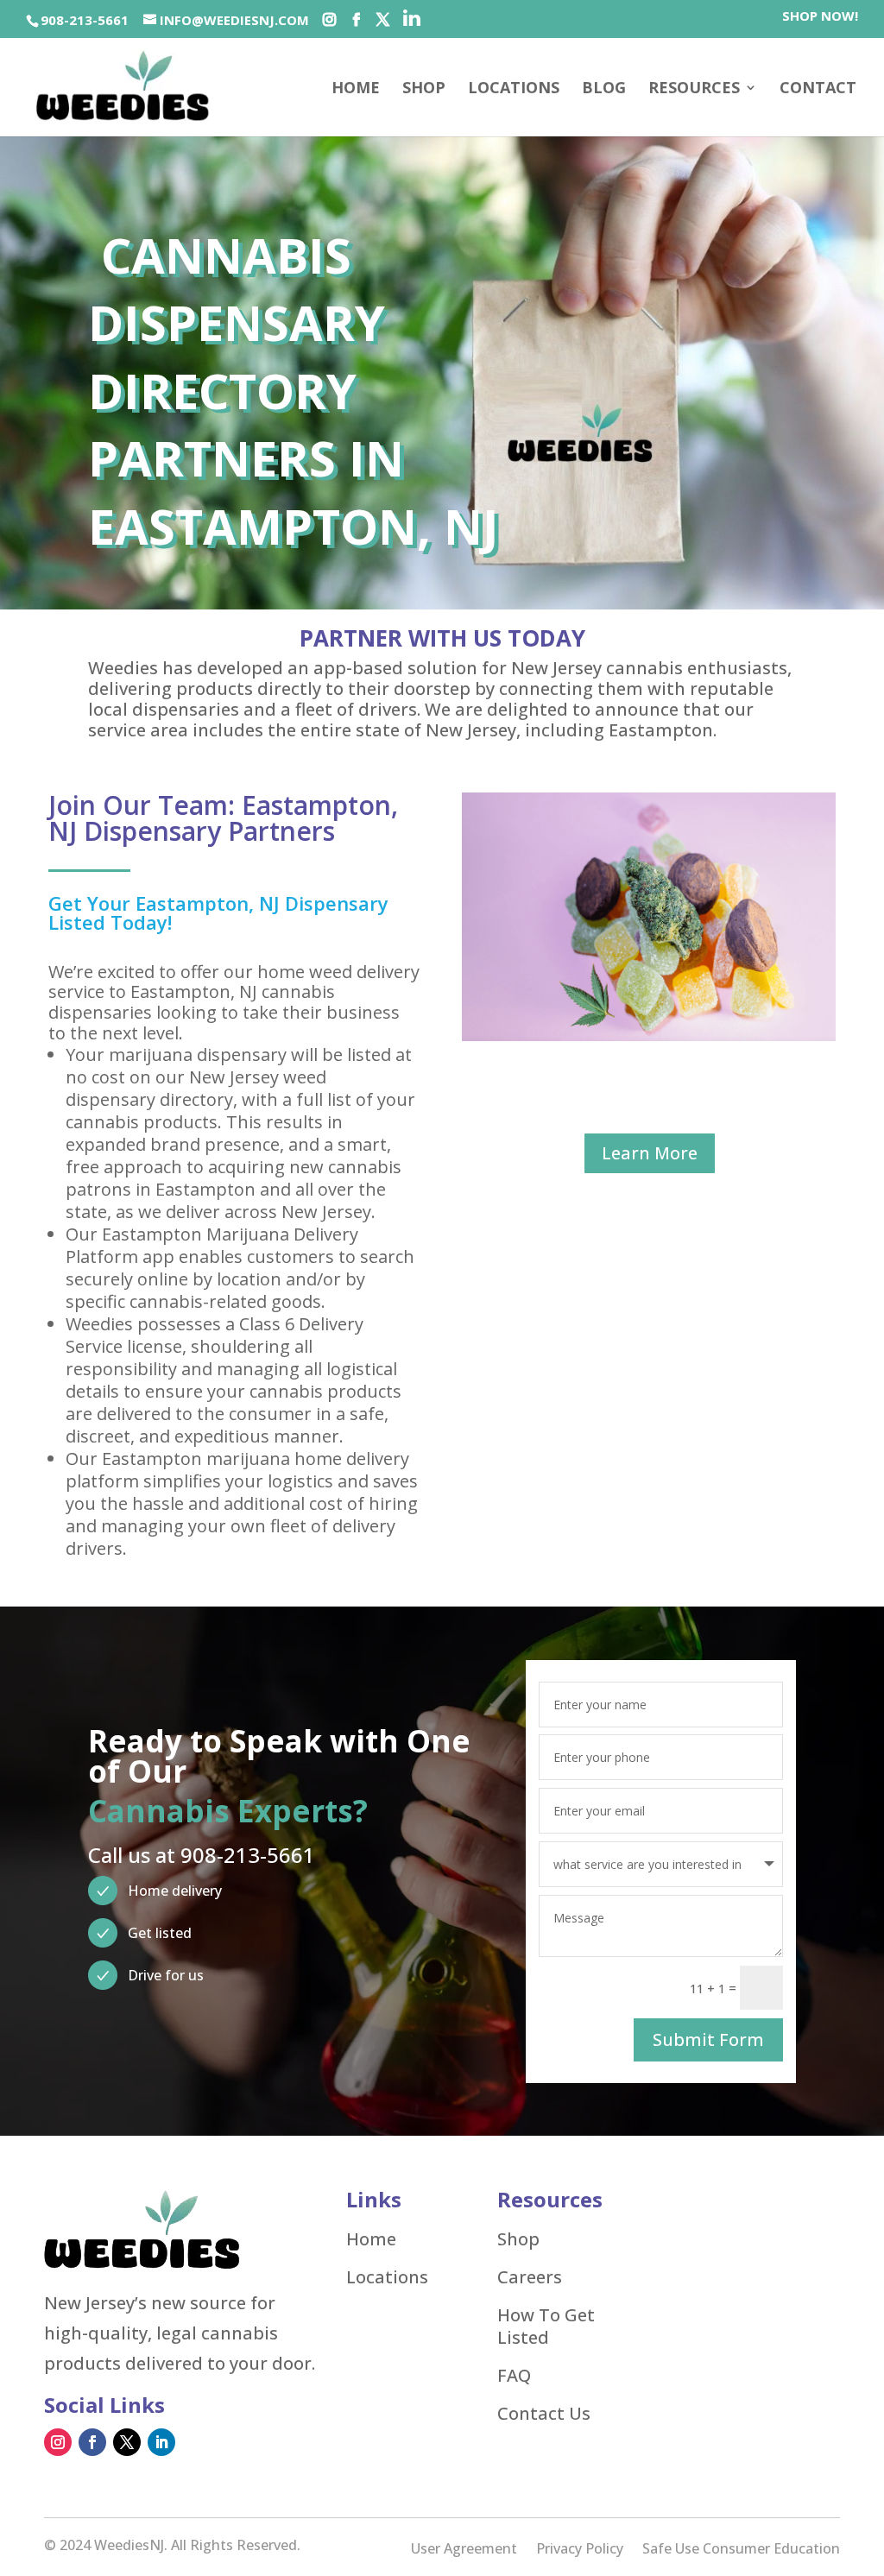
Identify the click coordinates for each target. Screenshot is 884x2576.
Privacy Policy (580, 2550)
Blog (604, 89)
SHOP (424, 89)
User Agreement (464, 2550)
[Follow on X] (127, 2442)
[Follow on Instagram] (58, 2442)
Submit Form (708, 2039)
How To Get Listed (546, 2327)
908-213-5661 (85, 20)
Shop (518, 2239)
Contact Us (544, 2414)
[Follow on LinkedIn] (161, 2442)
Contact (818, 89)
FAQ (514, 2376)
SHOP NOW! (820, 17)
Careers (530, 2277)
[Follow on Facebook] (92, 2442)
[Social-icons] (329, 20)
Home (356, 89)
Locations (514, 89)
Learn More (650, 1153)
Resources (694, 89)
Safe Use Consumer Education (741, 2550)
